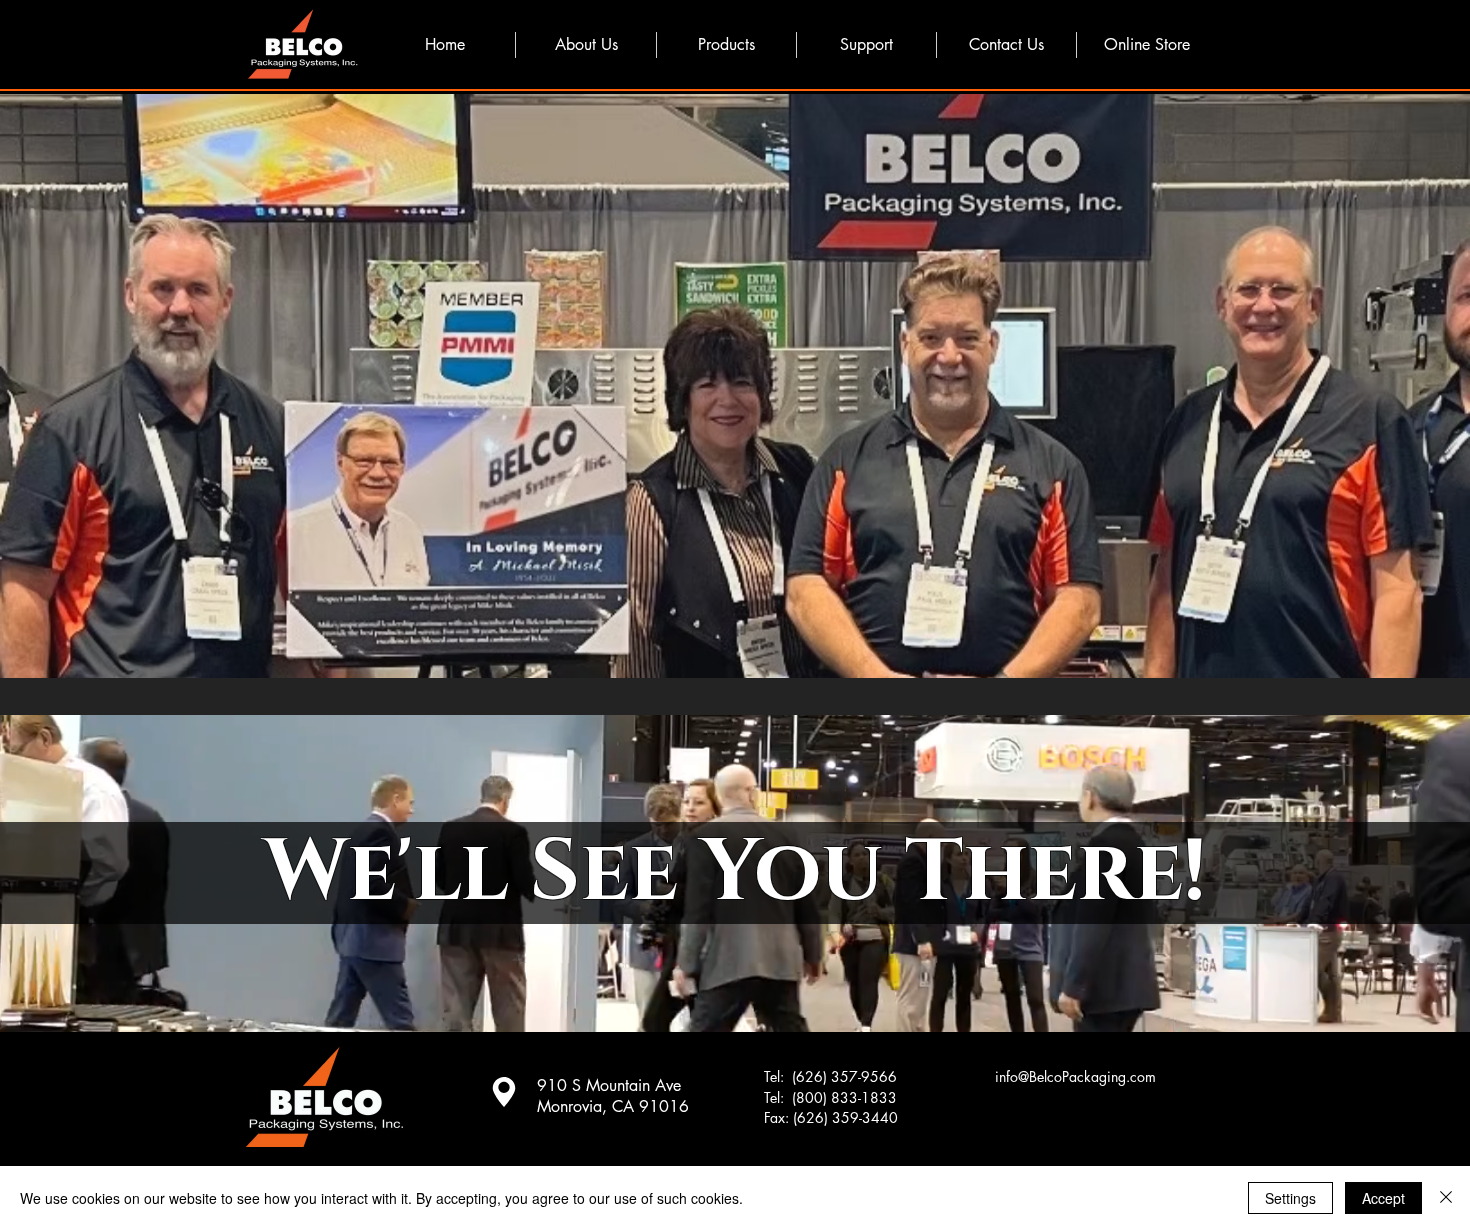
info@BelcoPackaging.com (1075, 1076)
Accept (1383, 1198)
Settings (1290, 1198)
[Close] (1446, 1198)
